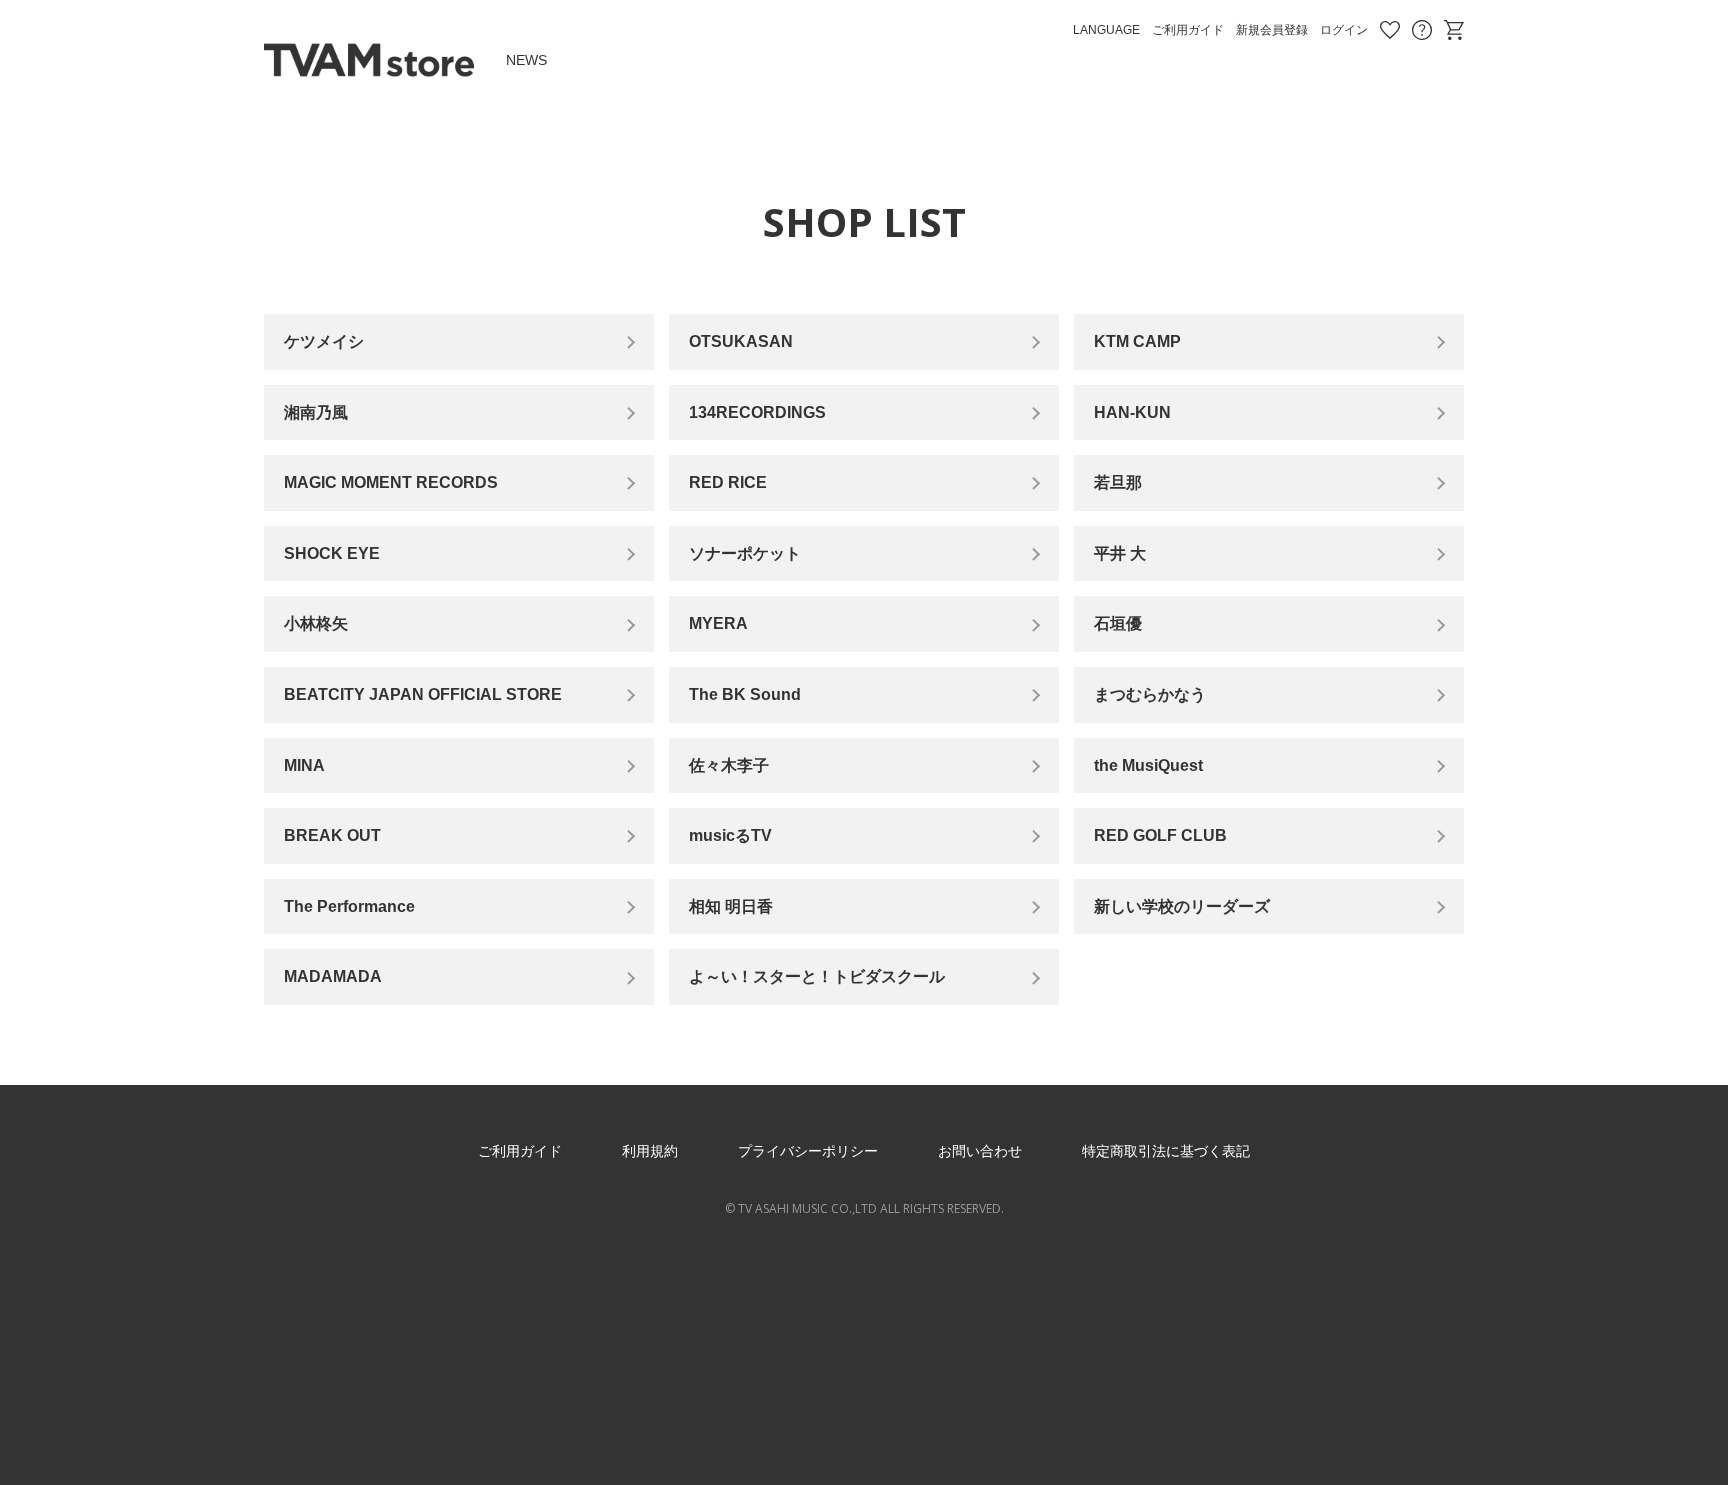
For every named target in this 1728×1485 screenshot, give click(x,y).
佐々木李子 (729, 765)
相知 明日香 (731, 906)
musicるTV (730, 835)
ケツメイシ (324, 341)
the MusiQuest (1148, 765)
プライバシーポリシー (808, 1151)
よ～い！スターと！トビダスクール (817, 976)
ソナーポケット (745, 553)
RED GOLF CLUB (1160, 835)
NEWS (526, 60)
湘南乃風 (316, 412)
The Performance (349, 906)
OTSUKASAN (741, 341)
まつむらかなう (1150, 694)
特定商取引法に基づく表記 (1166, 1151)
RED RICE (728, 482)
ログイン (1344, 30)
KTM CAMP (1137, 341)
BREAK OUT (332, 835)
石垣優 (1118, 623)
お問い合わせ (1422, 30)
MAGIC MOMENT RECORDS (391, 482)
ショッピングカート (1454, 30)
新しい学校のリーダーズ (1182, 906)
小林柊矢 (316, 623)
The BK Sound (745, 694)
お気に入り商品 (1390, 30)
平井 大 (1120, 553)
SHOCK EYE (332, 553)
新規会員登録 (1272, 30)
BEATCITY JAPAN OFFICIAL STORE (423, 694)
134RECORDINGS (757, 412)
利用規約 (650, 1151)
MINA (304, 765)
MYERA (718, 623)
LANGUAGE (1106, 30)
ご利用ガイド (1188, 30)
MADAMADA (333, 976)
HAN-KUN (1132, 412)
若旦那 (1118, 482)
